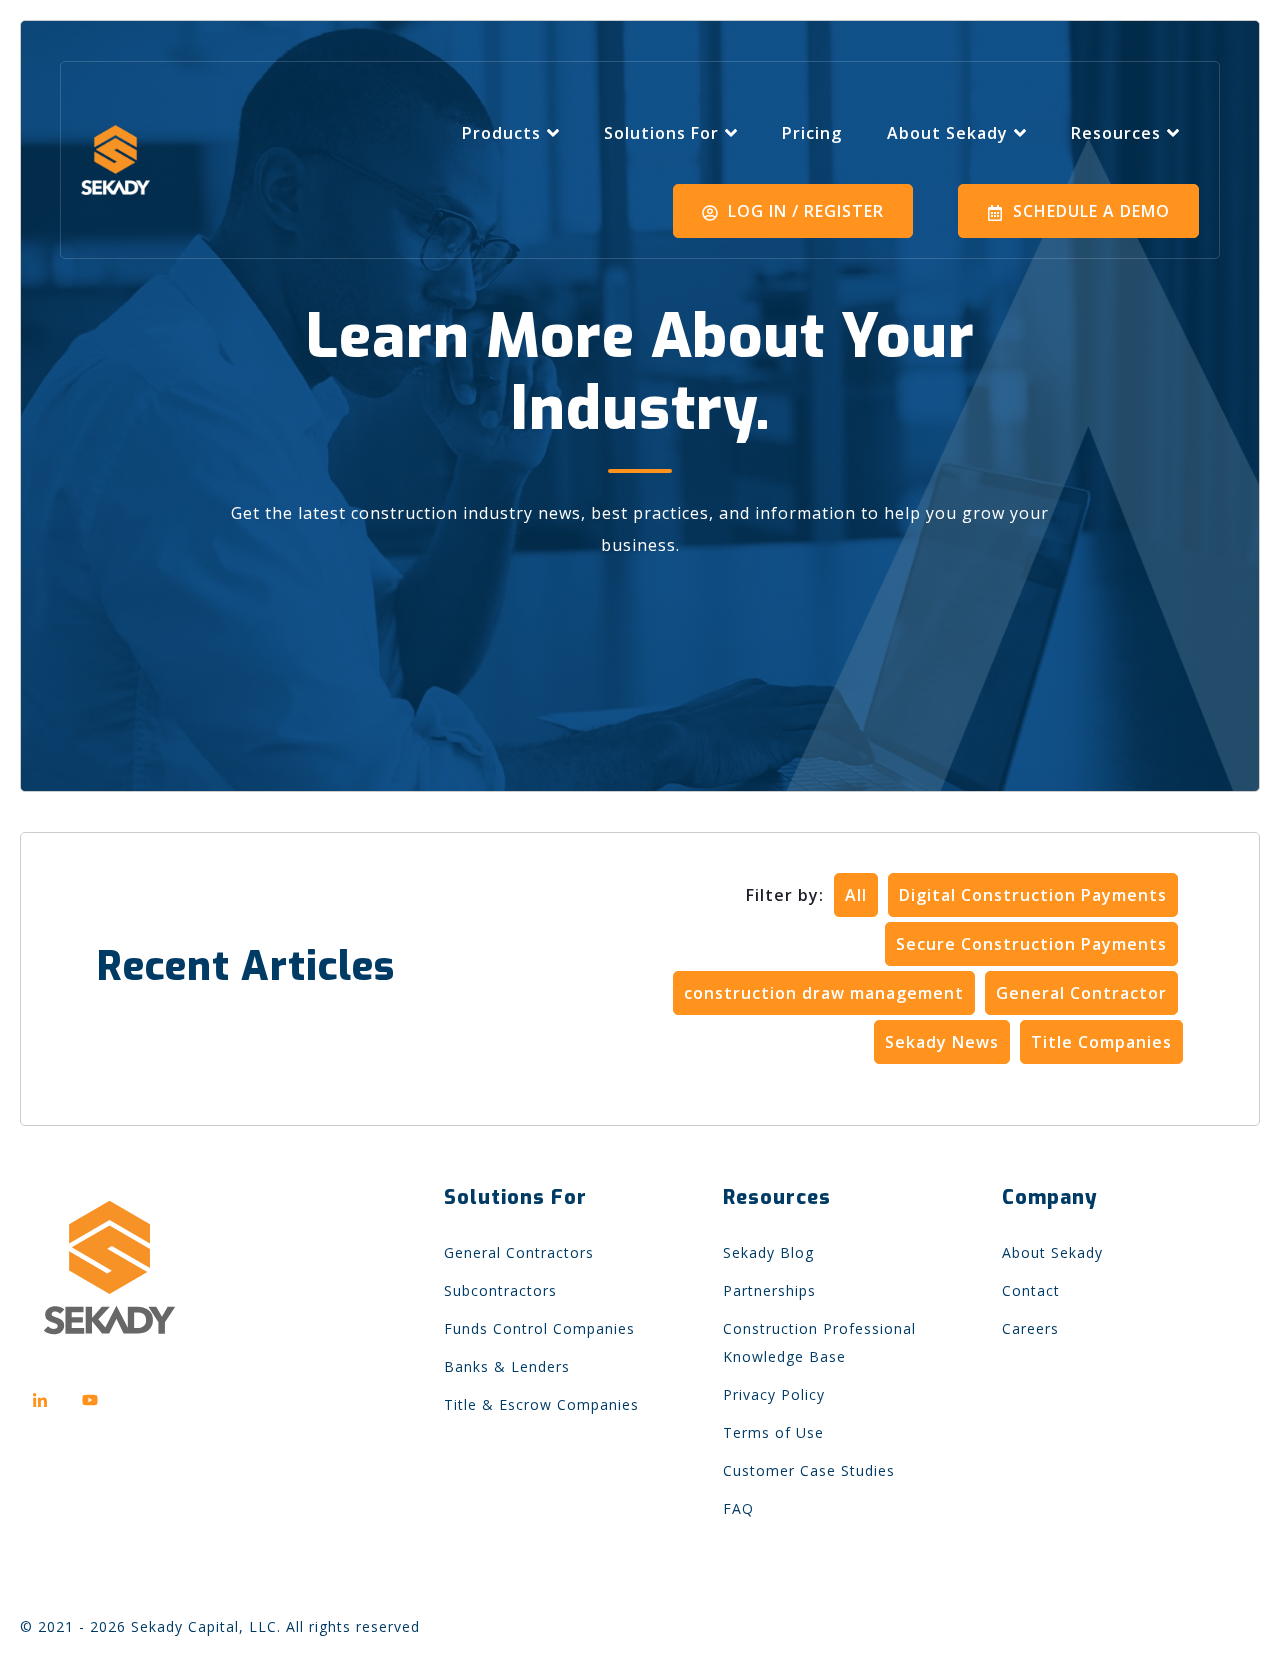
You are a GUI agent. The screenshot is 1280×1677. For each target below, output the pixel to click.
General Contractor (1081, 993)
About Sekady (947, 133)
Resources (1116, 133)
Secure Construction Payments (1031, 944)
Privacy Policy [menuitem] (774, 1394)
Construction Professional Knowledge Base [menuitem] (819, 1342)
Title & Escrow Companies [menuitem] (541, 1404)
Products (501, 133)
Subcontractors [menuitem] (500, 1290)
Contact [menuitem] (1031, 1290)
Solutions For (661, 133)
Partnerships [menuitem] (769, 1290)
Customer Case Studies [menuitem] (809, 1470)
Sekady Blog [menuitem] (768, 1252)
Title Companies (1101, 1042)
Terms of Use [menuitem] (773, 1432)
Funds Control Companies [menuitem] (539, 1328)
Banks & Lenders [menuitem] (507, 1366)
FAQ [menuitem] (738, 1508)
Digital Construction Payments (1033, 895)
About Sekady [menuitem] (1052, 1252)
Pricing (812, 133)
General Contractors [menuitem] (519, 1252)
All (856, 895)
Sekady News (942, 1042)
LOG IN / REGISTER (803, 211)
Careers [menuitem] (1030, 1328)
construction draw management (824, 993)
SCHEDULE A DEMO (1089, 211)
